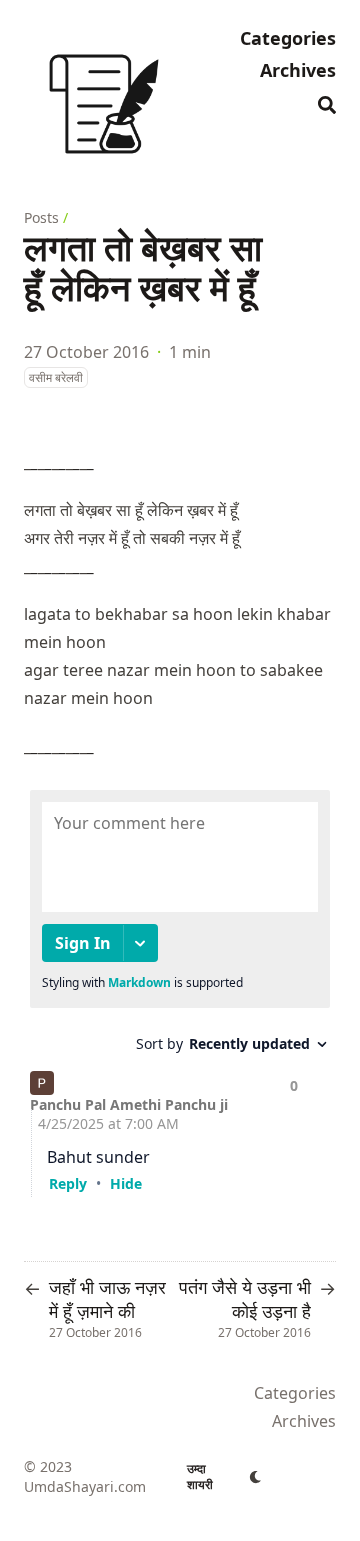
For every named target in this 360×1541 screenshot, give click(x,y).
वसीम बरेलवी (56, 377)
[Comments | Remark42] (180, 988)
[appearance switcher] (256, 1477)
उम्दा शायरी (200, 1477)
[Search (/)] (327, 102)
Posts (41, 217)
